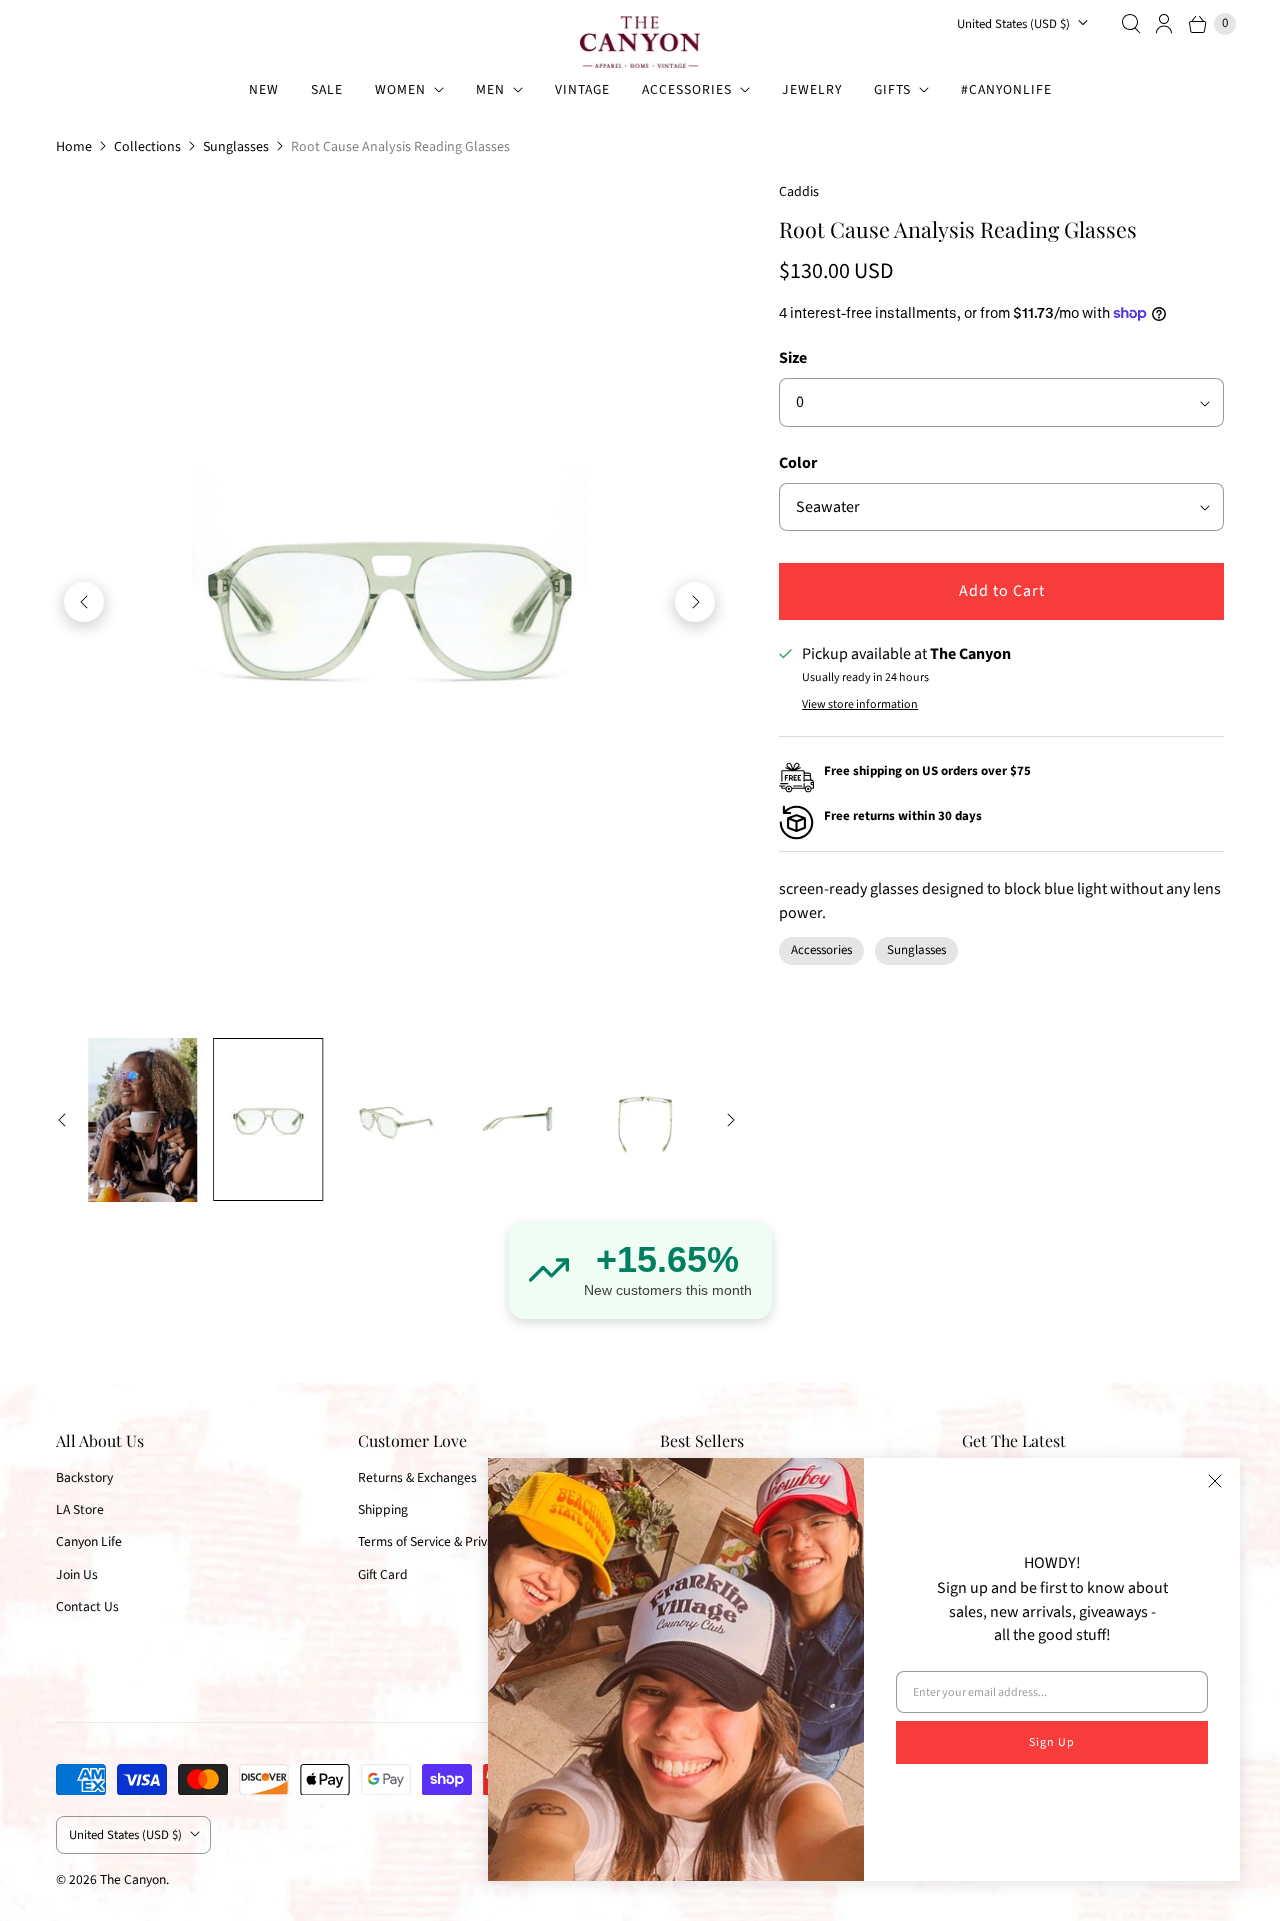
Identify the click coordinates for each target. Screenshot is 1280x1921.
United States (1013, 24)
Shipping (383, 1509)
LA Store (80, 1509)
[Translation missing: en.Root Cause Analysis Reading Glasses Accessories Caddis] (142, 1120)
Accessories (821, 950)
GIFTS (892, 89)
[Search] (1131, 24)
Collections (147, 147)
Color (798, 463)
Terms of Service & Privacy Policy (450, 1541)
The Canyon (133, 1879)
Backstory (84, 1477)
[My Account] (1165, 24)
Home (74, 147)
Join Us (77, 1574)
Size (793, 358)
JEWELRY (812, 89)
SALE (327, 89)
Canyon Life (89, 1541)
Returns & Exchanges (417, 1477)
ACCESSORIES (687, 89)
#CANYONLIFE (1006, 89)
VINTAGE (582, 89)
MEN (490, 89)
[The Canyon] (640, 42)
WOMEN (400, 89)
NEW (264, 89)
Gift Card (383, 1574)
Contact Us (87, 1606)
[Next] (695, 602)
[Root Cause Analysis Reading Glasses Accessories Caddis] (389, 602)
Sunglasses (236, 147)
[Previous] (84, 602)
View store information (860, 705)
